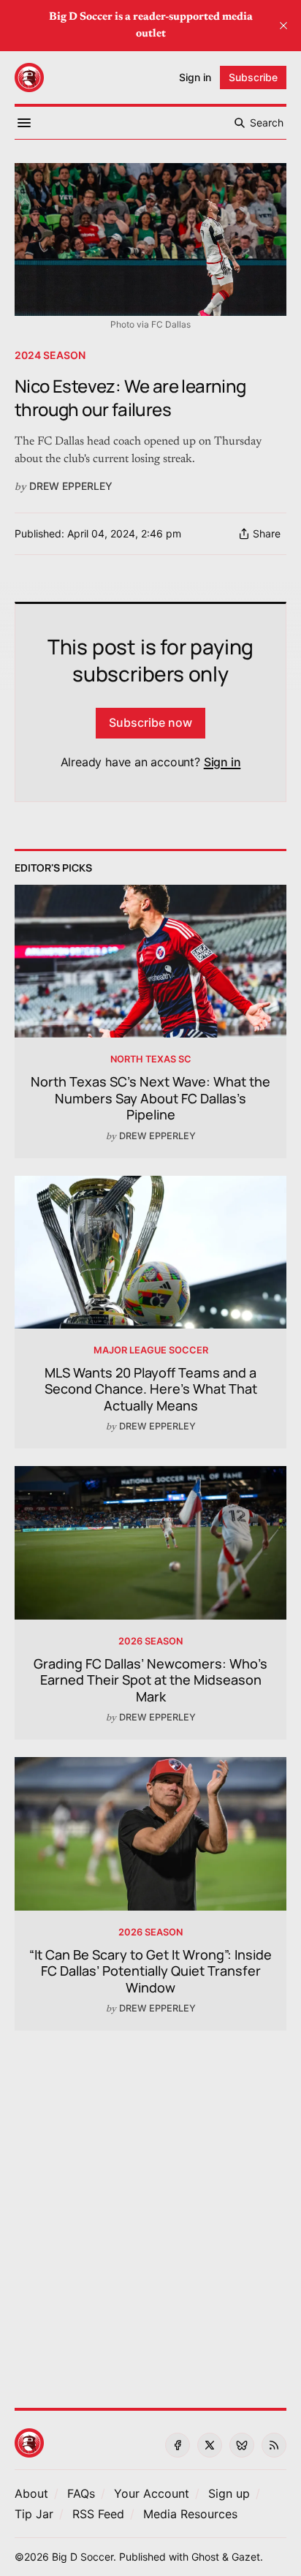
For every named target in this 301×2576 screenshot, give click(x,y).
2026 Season (150, 1641)
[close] (283, 26)
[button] (152, 2493)
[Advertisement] (150, 2210)
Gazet (246, 2557)
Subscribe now (150, 722)
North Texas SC (151, 1059)
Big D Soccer (83, 2557)
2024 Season (50, 355)
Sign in (222, 762)
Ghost (205, 2557)
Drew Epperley (71, 486)
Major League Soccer (151, 1350)
